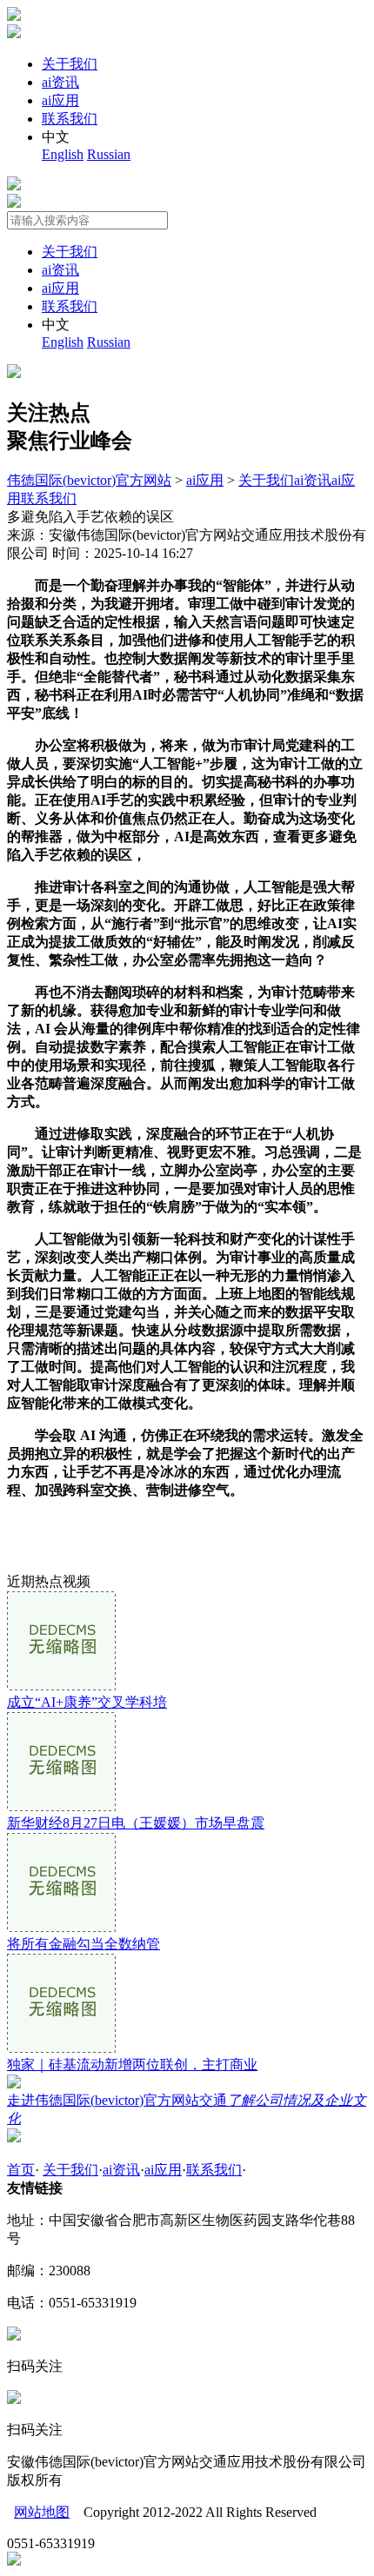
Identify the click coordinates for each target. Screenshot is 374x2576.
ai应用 (60, 100)
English (63, 154)
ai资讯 (60, 82)
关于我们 (70, 64)
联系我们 (70, 119)
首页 (21, 2170)
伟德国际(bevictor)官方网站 (89, 480)
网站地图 (42, 2512)
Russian (109, 154)
